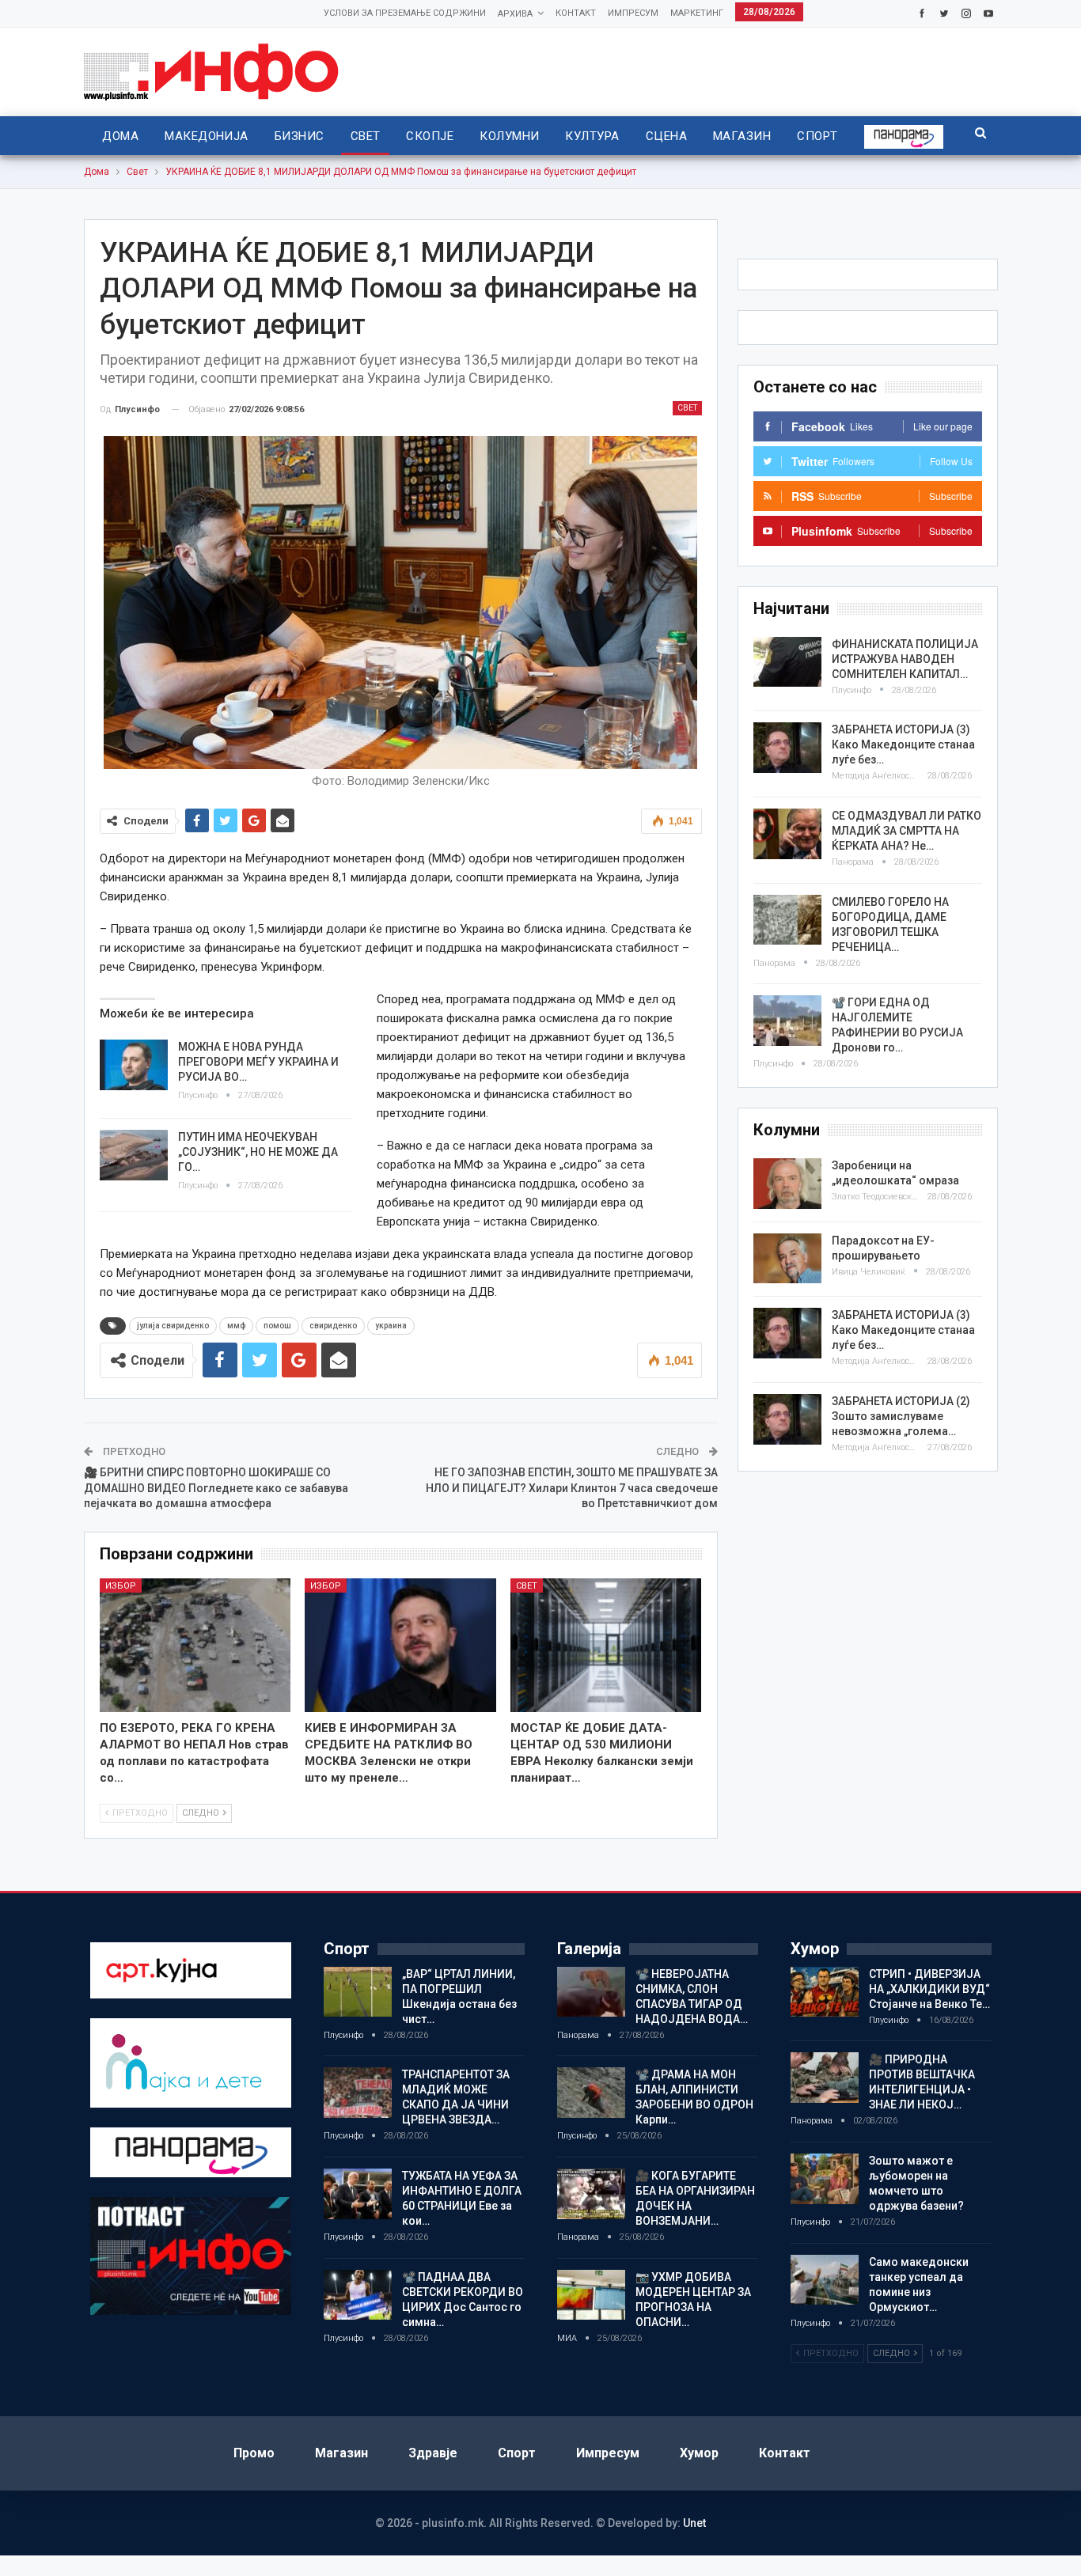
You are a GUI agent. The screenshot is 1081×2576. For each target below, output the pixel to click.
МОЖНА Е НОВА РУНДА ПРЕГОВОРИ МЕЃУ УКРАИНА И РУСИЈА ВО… (258, 1062)
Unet (694, 2523)
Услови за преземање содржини (405, 13)
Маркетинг (697, 13)
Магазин (742, 136)
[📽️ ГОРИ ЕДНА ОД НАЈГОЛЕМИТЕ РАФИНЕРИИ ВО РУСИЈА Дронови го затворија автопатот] (787, 1021)
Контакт (576, 13)
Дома (120, 136)
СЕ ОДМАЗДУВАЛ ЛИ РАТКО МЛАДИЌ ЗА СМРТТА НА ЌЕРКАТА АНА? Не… (907, 831)
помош (277, 1326)
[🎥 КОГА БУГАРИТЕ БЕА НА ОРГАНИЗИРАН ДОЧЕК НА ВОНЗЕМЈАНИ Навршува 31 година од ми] (591, 2194)
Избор (121, 1586)
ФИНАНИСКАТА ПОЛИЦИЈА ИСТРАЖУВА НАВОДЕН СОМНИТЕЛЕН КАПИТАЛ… (905, 659)
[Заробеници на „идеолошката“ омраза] (787, 1184)
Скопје (430, 136)
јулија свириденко (173, 1326)
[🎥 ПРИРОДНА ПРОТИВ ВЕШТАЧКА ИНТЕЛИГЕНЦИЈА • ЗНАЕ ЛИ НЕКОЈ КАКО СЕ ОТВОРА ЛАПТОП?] (825, 2078)
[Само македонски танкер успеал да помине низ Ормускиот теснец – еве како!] (825, 2280)
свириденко (333, 1326)
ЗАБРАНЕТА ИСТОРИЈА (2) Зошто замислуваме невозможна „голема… (901, 1416)
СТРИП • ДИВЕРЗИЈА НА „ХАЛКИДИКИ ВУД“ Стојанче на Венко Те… (929, 1989)
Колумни (509, 136)
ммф (236, 1326)
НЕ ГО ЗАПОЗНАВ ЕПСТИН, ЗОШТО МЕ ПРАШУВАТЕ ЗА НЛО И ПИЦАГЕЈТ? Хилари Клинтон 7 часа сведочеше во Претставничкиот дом (572, 1488)
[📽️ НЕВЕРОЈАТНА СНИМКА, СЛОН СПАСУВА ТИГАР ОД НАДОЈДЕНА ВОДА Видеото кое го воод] (591, 1992)
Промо (254, 2453)
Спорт (817, 136)
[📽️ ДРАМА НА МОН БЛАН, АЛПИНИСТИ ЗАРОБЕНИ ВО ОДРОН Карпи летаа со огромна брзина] (591, 2093)
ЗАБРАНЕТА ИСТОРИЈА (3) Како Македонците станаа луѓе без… (903, 744)
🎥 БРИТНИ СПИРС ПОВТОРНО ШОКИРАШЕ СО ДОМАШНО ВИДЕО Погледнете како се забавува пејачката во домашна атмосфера (216, 1488)
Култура (592, 136)
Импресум (633, 13)
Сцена (666, 136)
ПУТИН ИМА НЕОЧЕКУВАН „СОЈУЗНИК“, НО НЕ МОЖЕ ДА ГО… (258, 1152)
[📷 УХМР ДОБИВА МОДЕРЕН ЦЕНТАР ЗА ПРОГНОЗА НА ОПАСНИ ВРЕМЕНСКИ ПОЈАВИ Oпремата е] (591, 2295)
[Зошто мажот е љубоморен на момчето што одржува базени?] (825, 2179)
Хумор (699, 2453)
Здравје (433, 2453)
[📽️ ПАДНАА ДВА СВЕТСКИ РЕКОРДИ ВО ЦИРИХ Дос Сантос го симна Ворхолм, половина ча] (358, 2295)
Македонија (207, 136)
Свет (366, 136)
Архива (515, 14)
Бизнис (300, 136)
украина (391, 1326)
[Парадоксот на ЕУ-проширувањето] (787, 1259)
